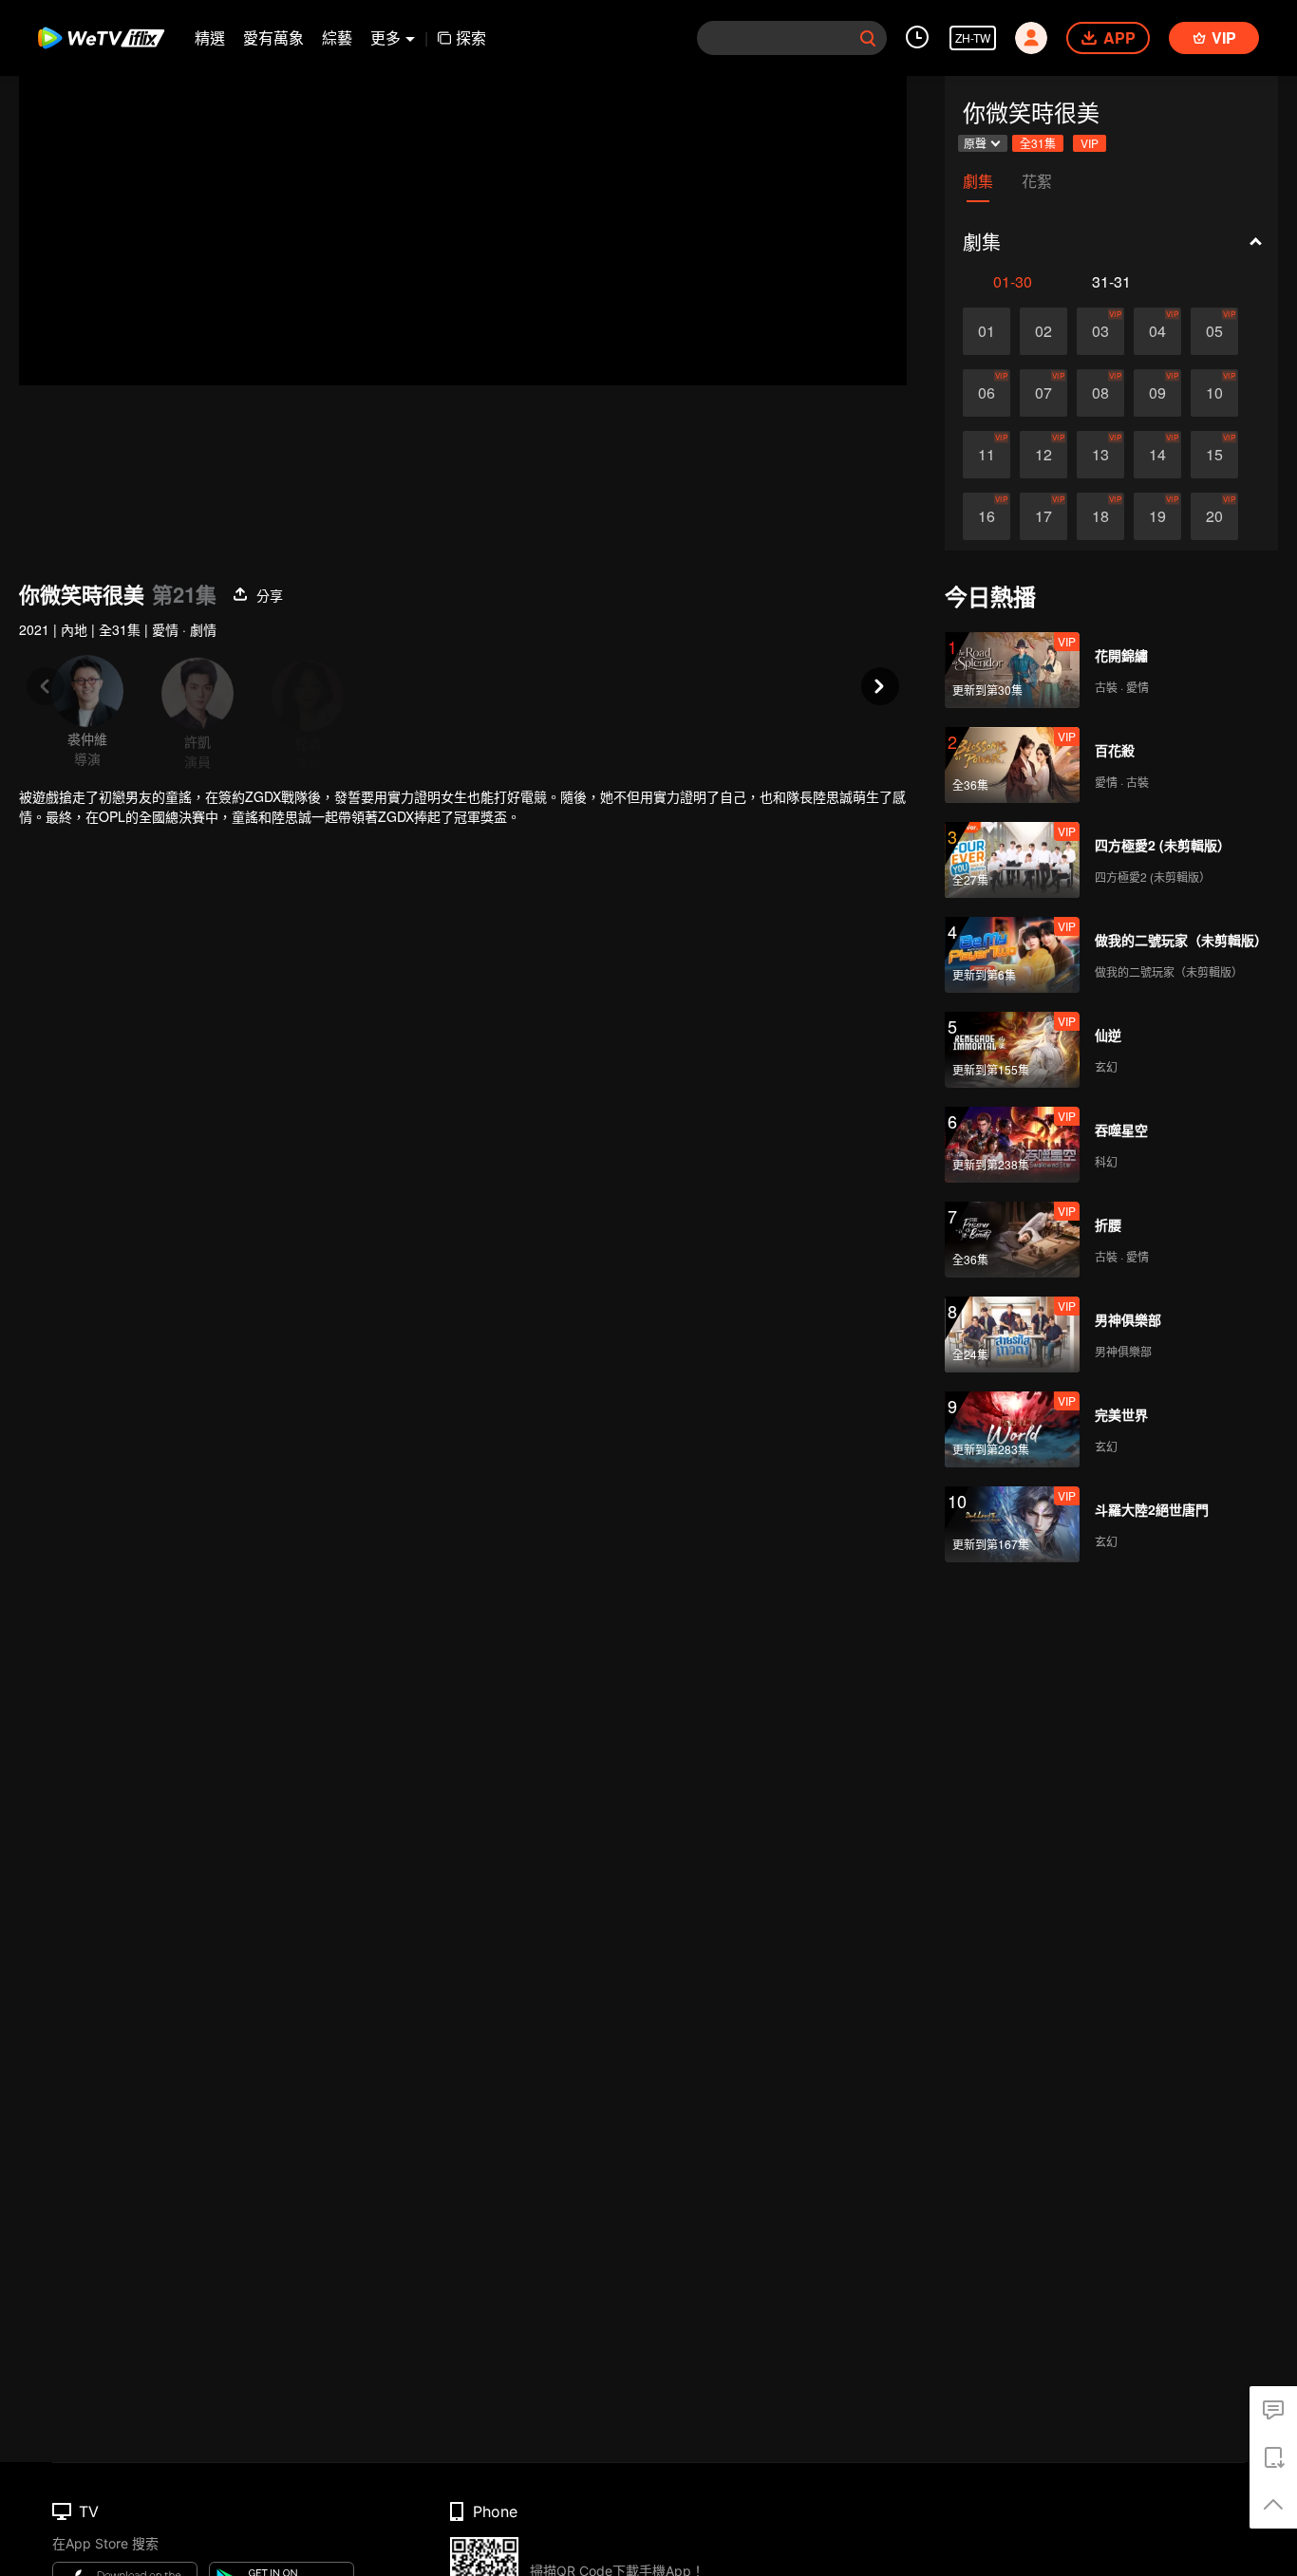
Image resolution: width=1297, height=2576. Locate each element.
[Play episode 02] (1043, 331)
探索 (471, 37)
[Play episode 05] (1214, 331)
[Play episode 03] (1100, 331)
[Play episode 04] (1157, 331)
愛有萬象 (273, 37)
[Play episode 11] (987, 455)
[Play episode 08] (1100, 393)
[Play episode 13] (1100, 455)
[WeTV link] (102, 38)
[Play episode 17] (1043, 516)
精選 (210, 37)
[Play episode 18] (1100, 516)
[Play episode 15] (1214, 455)
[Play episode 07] (1043, 393)
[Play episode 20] (1214, 516)
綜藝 (337, 37)
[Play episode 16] (987, 516)
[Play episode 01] (987, 331)
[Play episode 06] (987, 393)
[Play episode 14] (1157, 455)
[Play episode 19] (1157, 516)
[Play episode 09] (1157, 393)
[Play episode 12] (1043, 455)
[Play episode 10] (1214, 393)
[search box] (868, 38)
